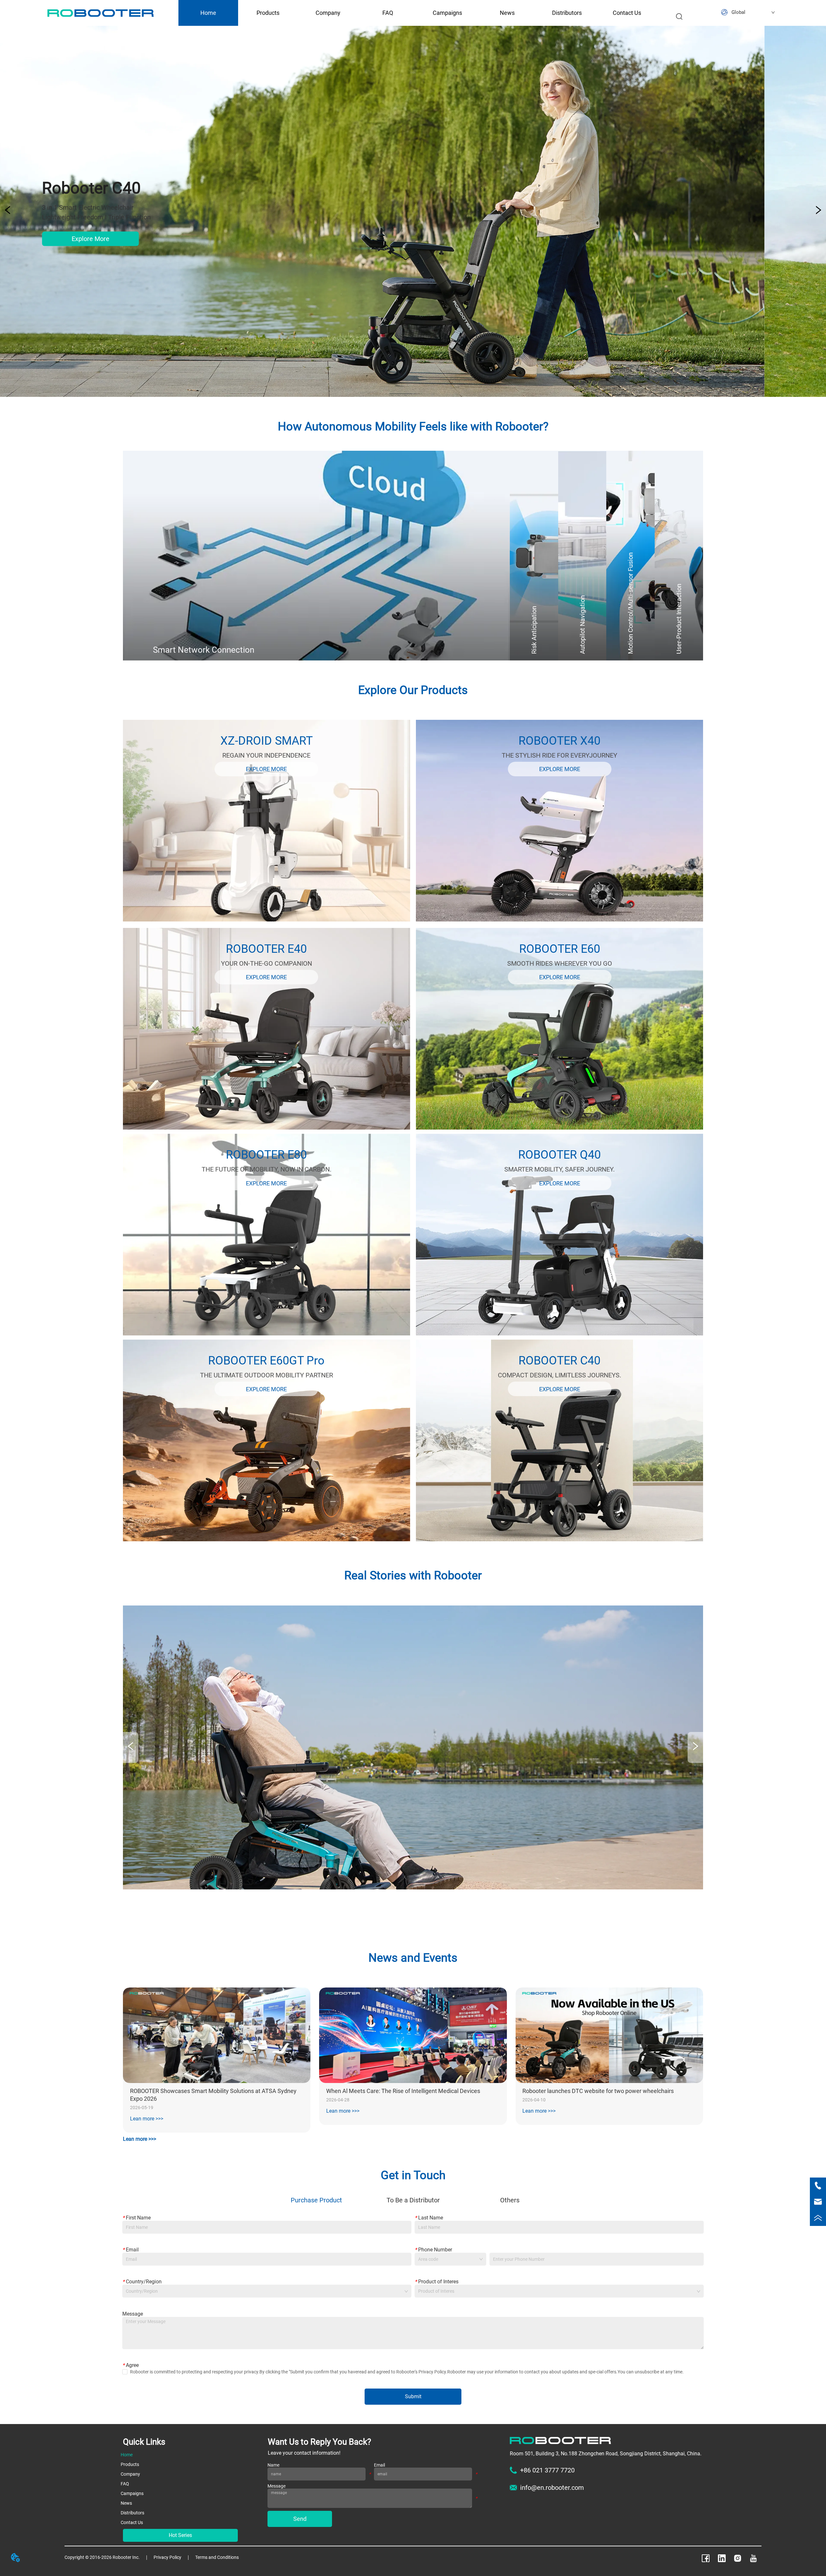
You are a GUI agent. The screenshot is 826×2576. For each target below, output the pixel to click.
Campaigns (447, 13)
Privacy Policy (167, 2557)
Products (268, 13)
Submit (413, 2396)
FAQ (388, 13)
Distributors (567, 13)
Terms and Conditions (217, 2557)
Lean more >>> (147, 2119)
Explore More (151, 239)
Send (300, 2519)
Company (328, 13)
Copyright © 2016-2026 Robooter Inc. (102, 2557)
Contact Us (627, 13)
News (507, 13)
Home (208, 13)
